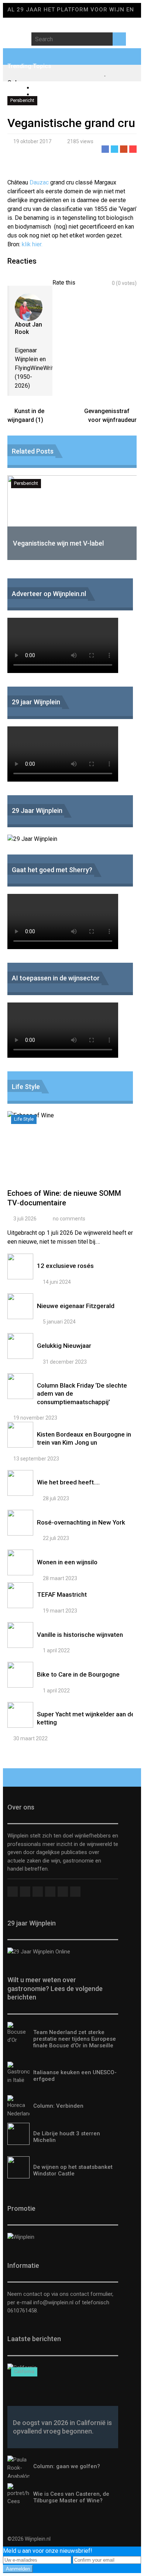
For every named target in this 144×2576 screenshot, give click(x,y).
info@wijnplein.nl (53, 2302)
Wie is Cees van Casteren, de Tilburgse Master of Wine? (71, 2497)
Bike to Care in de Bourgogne (78, 1674)
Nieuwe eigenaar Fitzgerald (76, 1306)
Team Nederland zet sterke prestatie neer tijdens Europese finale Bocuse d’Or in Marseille (75, 2039)
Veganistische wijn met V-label (58, 543)
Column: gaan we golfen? (67, 2466)
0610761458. (23, 2311)
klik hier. (33, 244)
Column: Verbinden (58, 2106)
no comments (69, 1219)
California (24, 2371)
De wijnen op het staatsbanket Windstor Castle (73, 2170)
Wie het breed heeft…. (68, 1482)
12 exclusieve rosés (65, 1266)
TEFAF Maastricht (62, 1594)
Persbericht (22, 100)
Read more (72, 1154)
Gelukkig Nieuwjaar (64, 1346)
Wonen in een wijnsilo (67, 1562)
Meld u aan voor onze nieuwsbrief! (48, 2551)
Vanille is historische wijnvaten (80, 1635)
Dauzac (39, 182)
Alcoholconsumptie (58, 88)
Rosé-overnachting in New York (81, 1522)
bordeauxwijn (50, 94)
